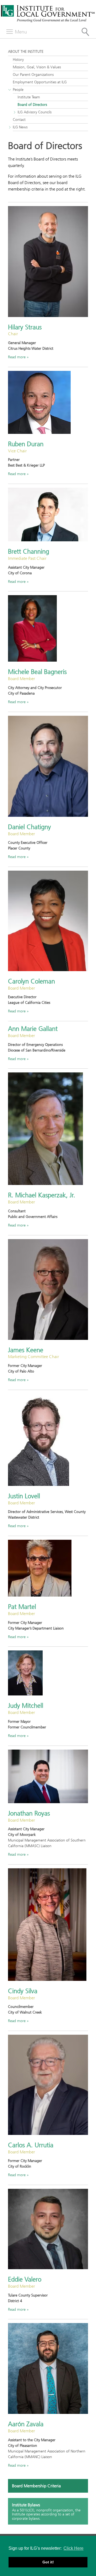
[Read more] (48, 261)
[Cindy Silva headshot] (48, 1925)
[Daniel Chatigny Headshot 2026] (48, 766)
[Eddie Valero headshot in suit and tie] (48, 2229)
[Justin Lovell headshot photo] (48, 1440)
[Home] (48, 21)
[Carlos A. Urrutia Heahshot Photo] (48, 2085)
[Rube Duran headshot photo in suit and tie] (48, 402)
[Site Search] (85, 32)
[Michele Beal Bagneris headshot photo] (48, 628)
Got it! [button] (48, 2562)
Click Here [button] (73, 2548)
